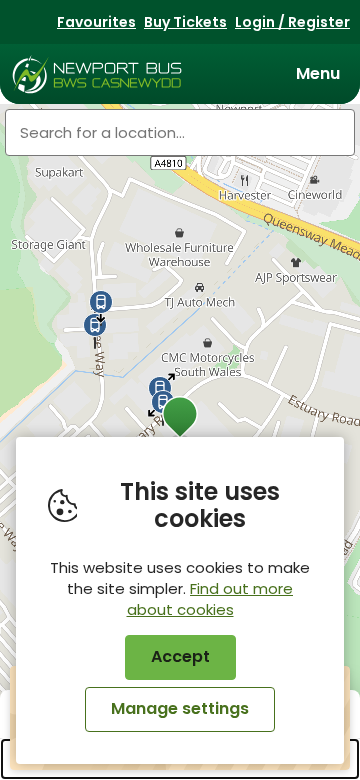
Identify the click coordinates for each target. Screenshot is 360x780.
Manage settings (180, 708)
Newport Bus (97, 74)
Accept (180, 656)
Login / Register (292, 22)
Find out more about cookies (210, 599)
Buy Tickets (185, 22)
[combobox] (180, 132)
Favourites (96, 22)
